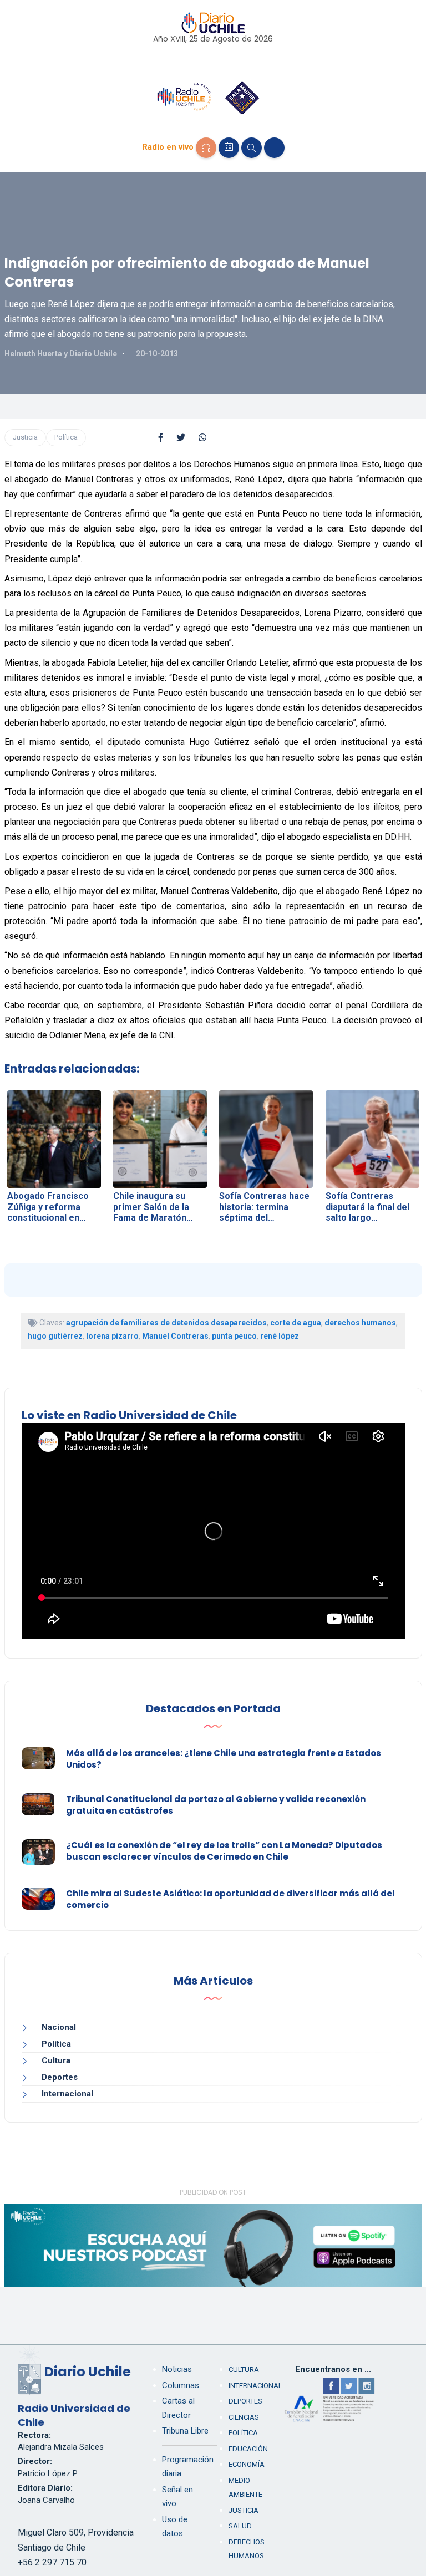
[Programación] (229, 148)
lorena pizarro (112, 1336)
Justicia (25, 437)
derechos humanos (360, 1323)
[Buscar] (252, 148)
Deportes (60, 2077)
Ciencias (244, 2417)
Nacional (59, 2027)
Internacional (67, 2094)
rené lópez (280, 1336)
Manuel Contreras (175, 1336)
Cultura (56, 2060)
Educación (248, 2449)
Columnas (181, 2385)
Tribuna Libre (185, 2431)
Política (66, 437)
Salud (240, 2526)
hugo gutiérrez (55, 1336)
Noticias (177, 2369)
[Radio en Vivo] (206, 148)
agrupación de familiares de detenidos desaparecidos (166, 1323)
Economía (247, 2464)
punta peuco (234, 1336)
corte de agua (296, 1323)
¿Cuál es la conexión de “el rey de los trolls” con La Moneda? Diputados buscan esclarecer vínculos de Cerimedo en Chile (224, 1851)
